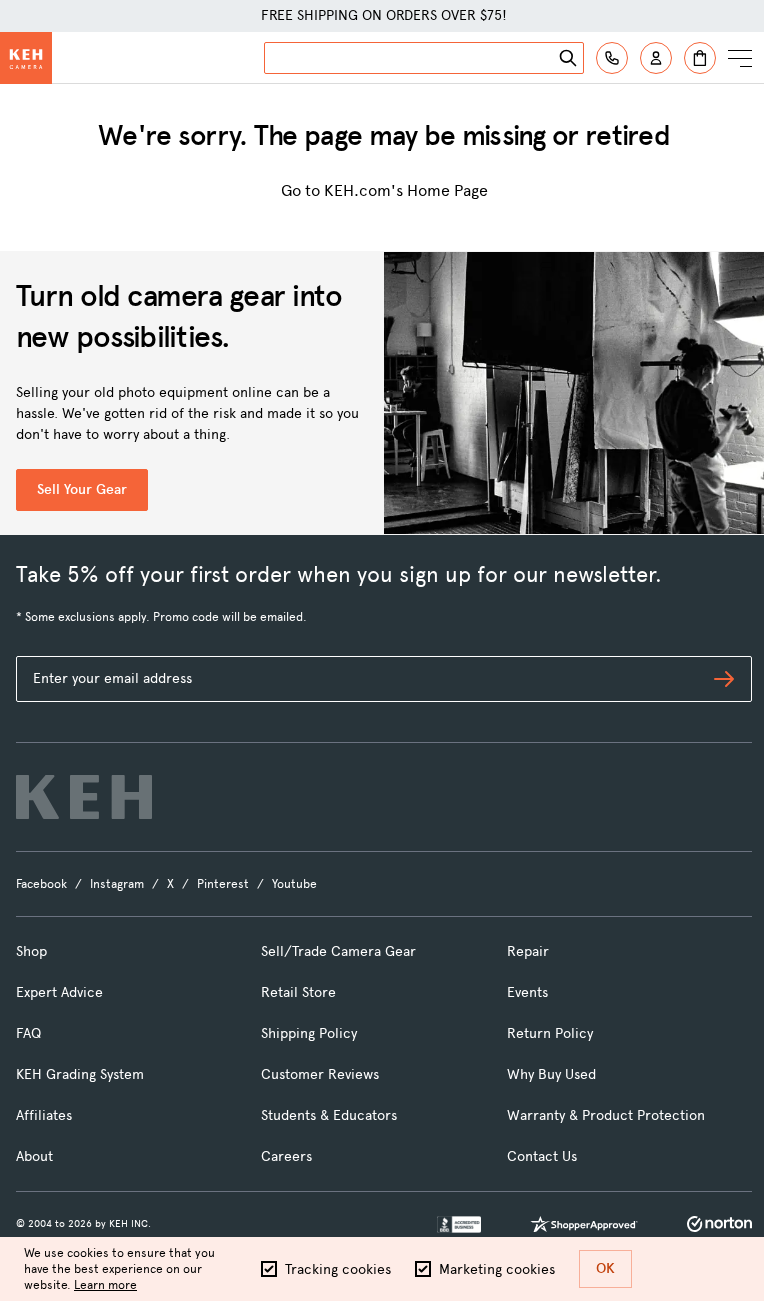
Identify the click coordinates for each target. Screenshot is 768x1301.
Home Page (447, 190)
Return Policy (550, 1033)
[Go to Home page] (26, 58)
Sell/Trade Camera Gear (338, 951)
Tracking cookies (338, 1269)
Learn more (105, 1285)
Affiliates (44, 1115)
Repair (528, 951)
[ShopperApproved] (584, 1224)
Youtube (294, 884)
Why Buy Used (551, 1074)
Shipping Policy (309, 1033)
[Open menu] (740, 58)
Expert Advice (59, 992)
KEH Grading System (80, 1074)
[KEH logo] (84, 797)
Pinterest (223, 884)
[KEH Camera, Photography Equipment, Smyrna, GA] (459, 1224)
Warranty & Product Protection (606, 1115)
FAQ (28, 1033)
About (34, 1156)
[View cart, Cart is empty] (700, 58)
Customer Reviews (320, 1074)
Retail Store (298, 992)
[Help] (612, 58)
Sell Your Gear (82, 489)
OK (605, 1268)
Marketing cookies (497, 1269)
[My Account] (656, 58)
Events (527, 992)
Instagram (117, 884)
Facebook (41, 884)
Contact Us (542, 1156)
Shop (31, 951)
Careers (286, 1156)
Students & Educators (329, 1115)
